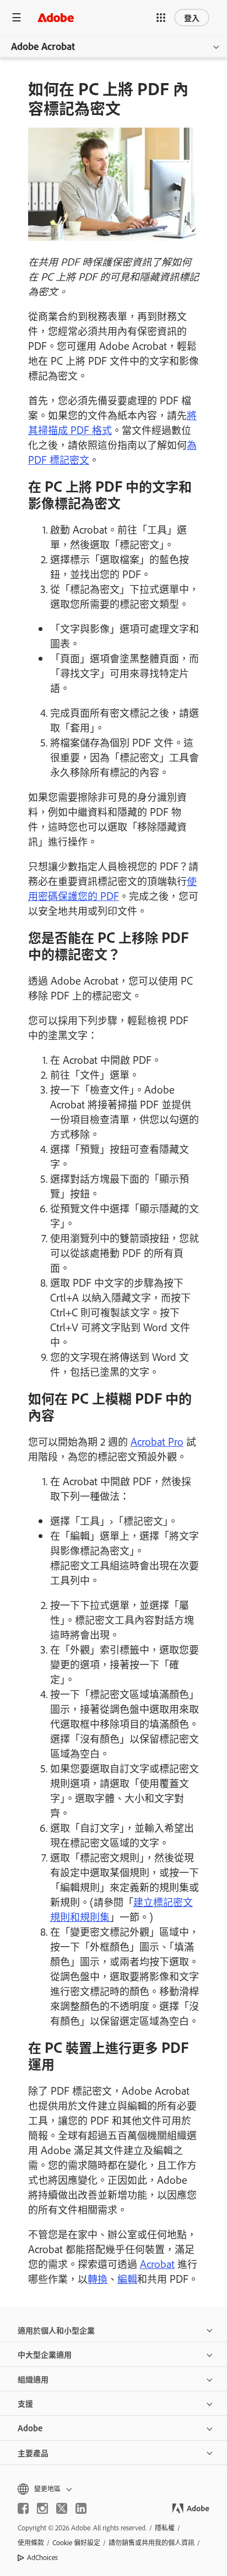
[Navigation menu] (17, 17)
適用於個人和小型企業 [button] (56, 2330)
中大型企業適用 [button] (45, 2354)
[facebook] (23, 2508)
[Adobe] (56, 17)
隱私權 (165, 2528)
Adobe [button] (30, 2428)
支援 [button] (25, 2403)
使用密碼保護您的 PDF (112, 888)
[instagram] (42, 2508)
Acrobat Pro (157, 1441)
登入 (192, 17)
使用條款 (31, 2542)
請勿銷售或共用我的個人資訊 (152, 2542)
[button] (161, 18)
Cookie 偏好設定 (76, 2542)
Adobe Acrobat (43, 46)
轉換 (98, 2278)
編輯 (127, 2278)
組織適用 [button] (33, 2379)
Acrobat (157, 2264)
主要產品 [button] (33, 2453)
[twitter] (62, 2508)
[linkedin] (81, 2508)
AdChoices (42, 2557)
